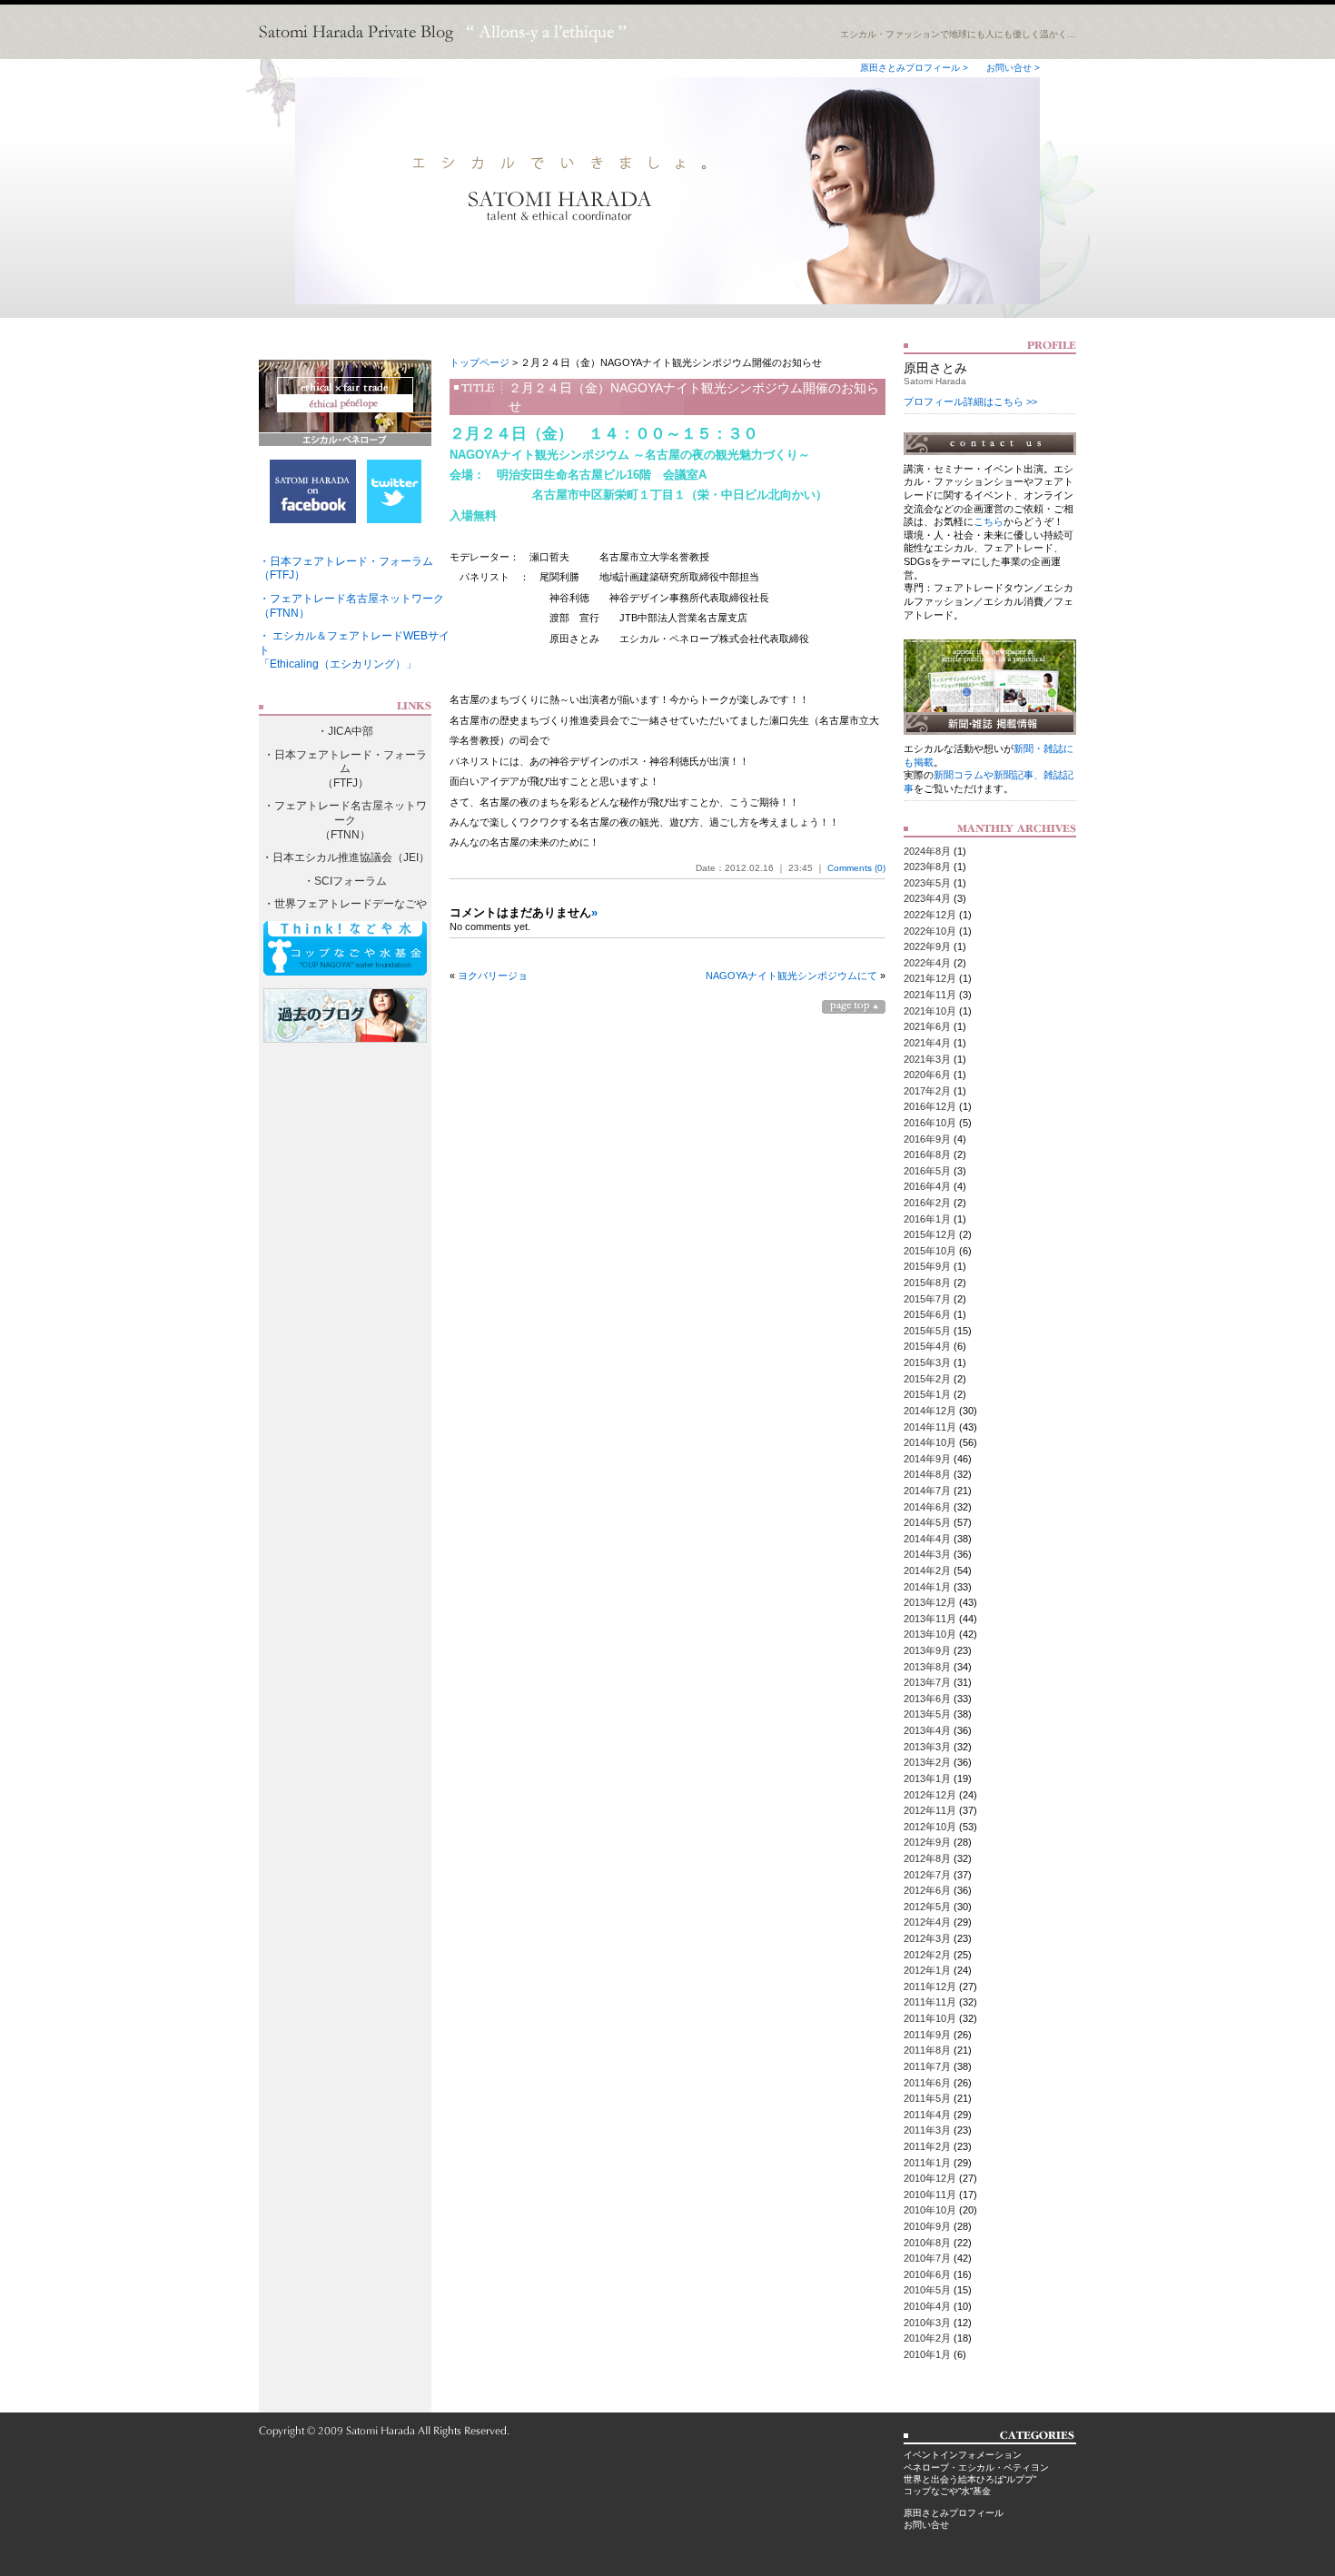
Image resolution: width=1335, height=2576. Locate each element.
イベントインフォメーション (963, 2455)
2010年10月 (930, 2210)
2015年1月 (927, 1394)
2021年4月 (927, 1043)
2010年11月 (930, 2195)
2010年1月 (927, 2354)
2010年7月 (927, 2258)
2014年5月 (927, 1522)
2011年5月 (927, 2098)
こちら (989, 521)
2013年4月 (927, 1730)
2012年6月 (927, 1890)
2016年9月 (927, 1139)
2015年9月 (927, 1266)
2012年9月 (927, 1842)
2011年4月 (927, 2115)
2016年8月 (927, 1154)
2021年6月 (927, 1026)
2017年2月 (927, 1091)
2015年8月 (927, 1283)
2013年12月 (930, 1602)
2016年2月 (927, 1203)
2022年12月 (930, 915)
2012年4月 (927, 1922)
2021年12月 (930, 978)
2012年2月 (927, 1955)
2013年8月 (927, 1667)
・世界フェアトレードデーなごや (345, 904)
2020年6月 (927, 1075)
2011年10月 (930, 2018)
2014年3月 (927, 1554)
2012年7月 (927, 1875)
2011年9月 (927, 2035)
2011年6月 (927, 2083)
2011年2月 (927, 2146)
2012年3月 (927, 1938)
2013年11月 (930, 1619)
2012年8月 (927, 1858)
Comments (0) (856, 868)
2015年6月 (927, 1314)
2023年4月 (927, 898)
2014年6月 (927, 1507)
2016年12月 (930, 1106)
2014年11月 (930, 1427)
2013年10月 (930, 1634)
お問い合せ (926, 2525)
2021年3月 (927, 1059)
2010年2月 (927, 2338)
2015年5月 (927, 1331)
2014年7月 (927, 1491)
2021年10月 (930, 1011)
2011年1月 (927, 2163)
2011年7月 (927, 2066)
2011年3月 (927, 2130)
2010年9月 (927, 2226)
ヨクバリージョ (493, 976)
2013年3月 (927, 1747)
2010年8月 (927, 2243)
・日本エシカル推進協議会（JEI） (346, 857)
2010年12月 (930, 2178)
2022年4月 (927, 963)
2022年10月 (930, 931)
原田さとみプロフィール (954, 2513)
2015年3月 (927, 1362)
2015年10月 (930, 1251)
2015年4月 (927, 1346)
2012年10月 (930, 1827)
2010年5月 (927, 2290)
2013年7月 (927, 1682)
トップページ (480, 362)
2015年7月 (927, 1299)
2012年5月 (927, 1907)
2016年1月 (927, 1219)
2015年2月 (927, 1379)
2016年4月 (927, 1186)
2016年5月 (927, 1171)
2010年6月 (927, 2274)
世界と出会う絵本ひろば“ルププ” (970, 2479)
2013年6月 (927, 1699)
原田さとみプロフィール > (914, 68)
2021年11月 (930, 995)
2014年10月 (930, 1442)
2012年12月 (930, 1795)
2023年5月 (927, 883)
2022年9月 (927, 946)
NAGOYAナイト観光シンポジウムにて (791, 976)
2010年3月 (927, 2323)
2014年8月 (927, 1474)
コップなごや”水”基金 (947, 2491)
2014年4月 (927, 1539)
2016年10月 (930, 1123)
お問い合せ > (1013, 68)
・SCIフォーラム (345, 881)
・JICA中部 (345, 731)
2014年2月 (927, 1570)
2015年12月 (930, 1234)
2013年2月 (927, 1762)
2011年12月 (930, 1986)
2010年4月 (927, 2306)
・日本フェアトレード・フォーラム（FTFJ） (345, 769)
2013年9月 (927, 1650)
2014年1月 (927, 1587)
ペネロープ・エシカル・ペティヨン (976, 2467)
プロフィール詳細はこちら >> (970, 401)
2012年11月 (930, 1810)
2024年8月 (927, 851)
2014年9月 (927, 1459)
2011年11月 (930, 2002)
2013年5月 (927, 1714)
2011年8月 (927, 2050)
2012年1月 (927, 1970)
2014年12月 (930, 1411)
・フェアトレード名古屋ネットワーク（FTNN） (345, 820)
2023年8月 (927, 867)
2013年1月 (927, 1778)
